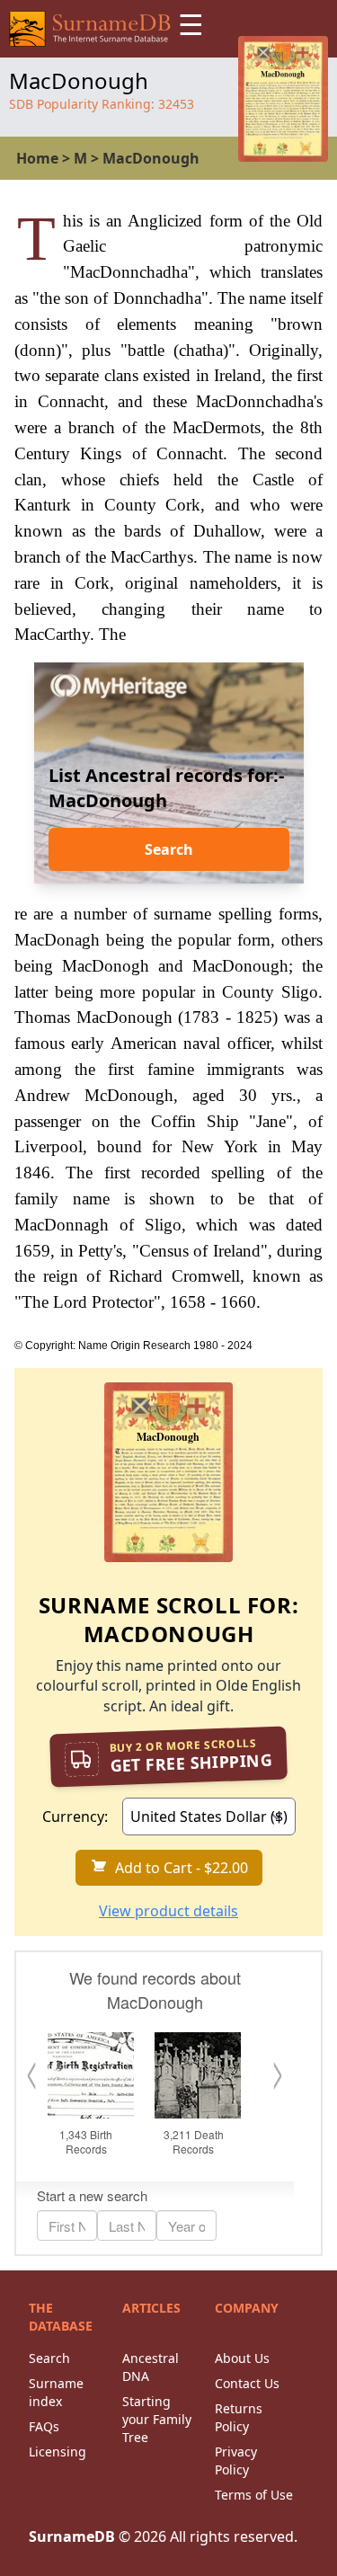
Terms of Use (254, 2495)
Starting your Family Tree (157, 2419)
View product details (168, 1911)
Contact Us (247, 2383)
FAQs (44, 2426)
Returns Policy (239, 2417)
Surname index (56, 2392)
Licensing (58, 2452)
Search (169, 849)
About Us (242, 2358)
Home (37, 158)
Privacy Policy (236, 2461)
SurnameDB (72, 2536)
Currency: (75, 1817)
